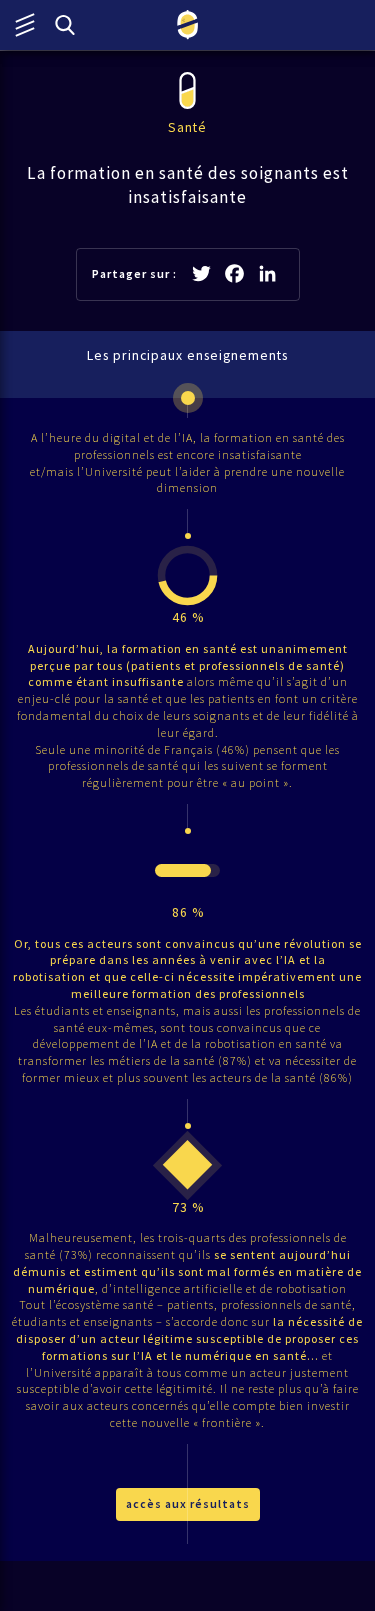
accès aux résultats (188, 1503)
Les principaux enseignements (187, 355)
